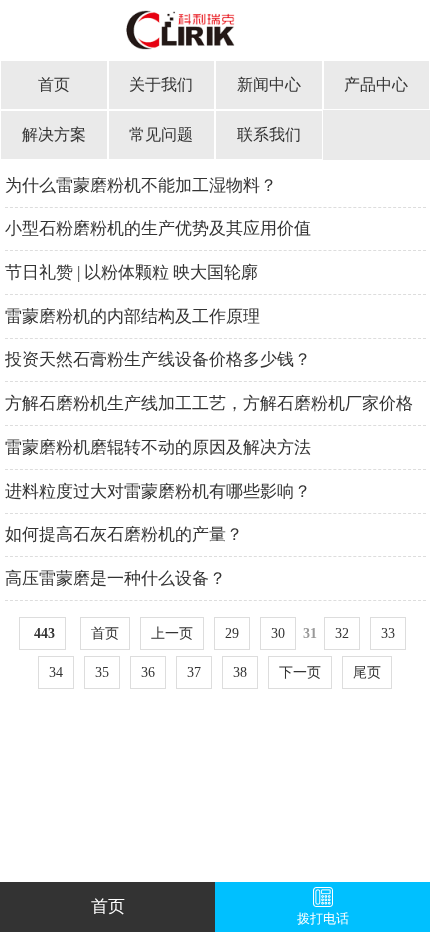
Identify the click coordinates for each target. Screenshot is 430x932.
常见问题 (161, 134)
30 (278, 633)
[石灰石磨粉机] (215, 38)
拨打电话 (323, 919)
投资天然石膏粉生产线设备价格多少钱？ (158, 359)
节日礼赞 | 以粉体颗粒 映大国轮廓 (131, 272)
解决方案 (54, 134)
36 (148, 672)
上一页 (172, 633)
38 (240, 672)
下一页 (300, 672)
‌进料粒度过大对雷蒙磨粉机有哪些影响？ (158, 491)
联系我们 (269, 134)
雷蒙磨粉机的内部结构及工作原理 (132, 316)
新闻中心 (269, 84)
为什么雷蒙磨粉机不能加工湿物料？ (141, 185)
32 (342, 633)
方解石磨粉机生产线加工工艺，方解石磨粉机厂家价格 (209, 403)
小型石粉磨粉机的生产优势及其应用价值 (158, 228)
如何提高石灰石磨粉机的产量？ (124, 534)
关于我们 (161, 84)
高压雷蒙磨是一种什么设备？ (115, 578)
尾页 (367, 672)
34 (56, 672)
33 (388, 633)
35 (102, 672)
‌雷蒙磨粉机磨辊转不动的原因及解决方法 (158, 447)
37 (194, 672)
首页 (54, 84)
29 (232, 633)
